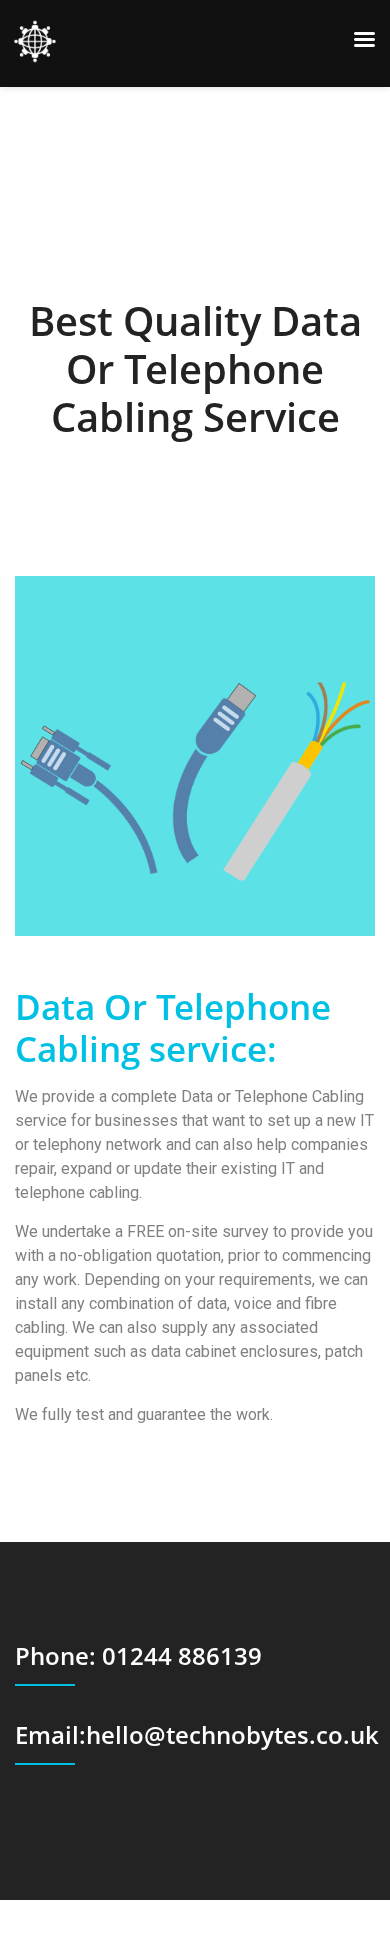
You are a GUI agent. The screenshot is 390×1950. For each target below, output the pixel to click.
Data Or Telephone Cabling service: (173, 1027)
